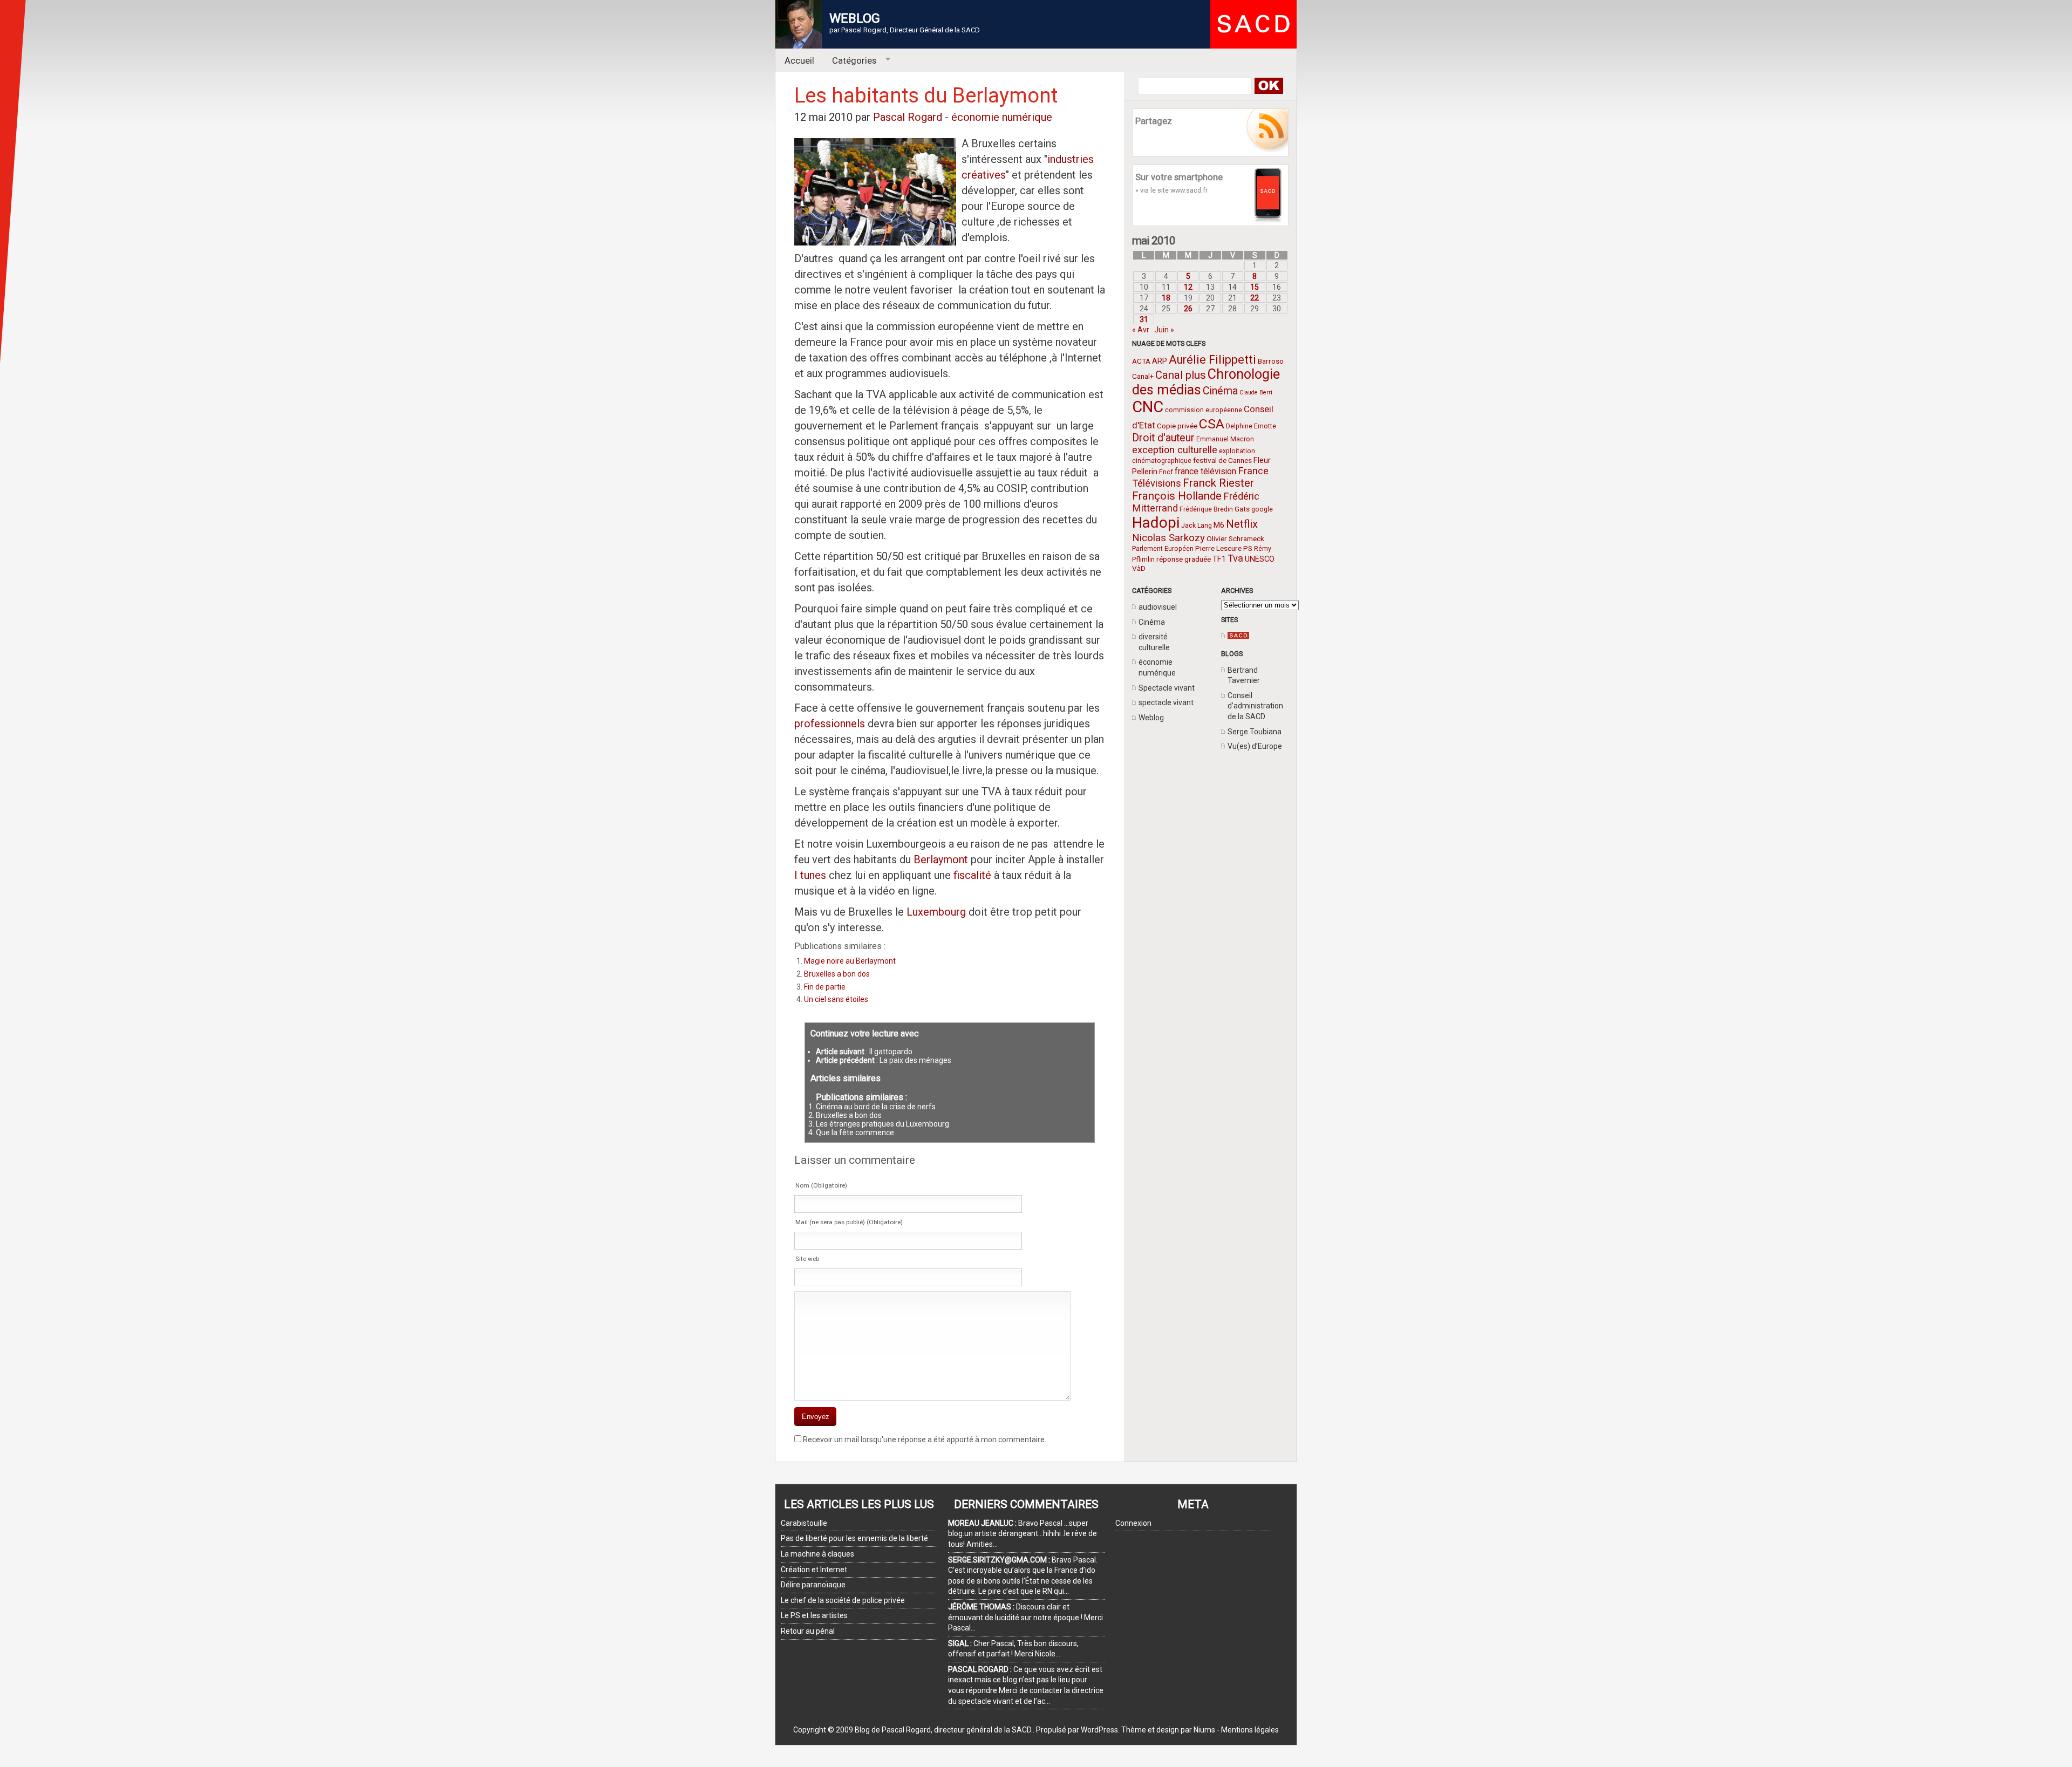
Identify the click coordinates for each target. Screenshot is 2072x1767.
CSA (1212, 424)
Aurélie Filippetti (1212, 360)
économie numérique (1002, 117)
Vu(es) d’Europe (1255, 746)
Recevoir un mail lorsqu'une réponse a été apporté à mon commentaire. (925, 1439)
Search (1268, 86)
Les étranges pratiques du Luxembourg (882, 1124)
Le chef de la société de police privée (843, 1600)
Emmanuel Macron (1225, 439)
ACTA (1141, 361)
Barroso (1271, 361)
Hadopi (1156, 523)
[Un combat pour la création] (1238, 636)
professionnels (830, 724)
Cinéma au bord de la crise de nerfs (876, 1107)
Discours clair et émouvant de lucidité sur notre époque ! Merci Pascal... (1025, 1617)
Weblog (1151, 718)
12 (1188, 287)
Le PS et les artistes (814, 1615)
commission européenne (1204, 410)
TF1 (1219, 559)
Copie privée (1177, 426)
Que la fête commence (855, 1132)
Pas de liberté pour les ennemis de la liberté (854, 1538)
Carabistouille (804, 1523)
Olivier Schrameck (1235, 538)
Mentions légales (1250, 1730)
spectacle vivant (1166, 702)
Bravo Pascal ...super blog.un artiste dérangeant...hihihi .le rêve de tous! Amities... (1023, 1534)
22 (1255, 298)
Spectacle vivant (1167, 688)
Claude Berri (1256, 393)
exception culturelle (1175, 450)
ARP (1160, 361)
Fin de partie (825, 987)
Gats (1242, 509)
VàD (1139, 568)
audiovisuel (1158, 607)
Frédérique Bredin (1206, 509)
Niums (1204, 1730)
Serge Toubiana (1255, 732)
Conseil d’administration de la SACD (1255, 706)
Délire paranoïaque (813, 1585)
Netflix (1242, 524)
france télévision (1205, 471)
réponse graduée (1184, 559)
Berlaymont (941, 859)
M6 (1219, 525)
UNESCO (1260, 559)
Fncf (1166, 472)
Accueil (799, 60)
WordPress (1099, 1730)
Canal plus (1181, 375)
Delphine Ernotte (1251, 426)
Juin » (1164, 330)
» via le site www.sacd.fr (1171, 190)
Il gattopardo (891, 1052)
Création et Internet (814, 1570)
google (1262, 509)
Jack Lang (1197, 526)
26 (1188, 309)
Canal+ (1143, 376)
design (1168, 1730)
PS (1248, 548)
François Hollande (1177, 496)
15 (1255, 287)
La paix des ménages (915, 1060)
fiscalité (971, 875)
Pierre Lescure (1218, 548)
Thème (1134, 1730)
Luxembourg (936, 912)
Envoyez (816, 1417)
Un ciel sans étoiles (836, 999)
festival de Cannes (1222, 460)
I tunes (810, 875)
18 (1166, 298)
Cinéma (1220, 391)
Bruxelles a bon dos (837, 974)
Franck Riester (1218, 483)
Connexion (1133, 1523)
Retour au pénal (808, 1631)
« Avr (1141, 330)
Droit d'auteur (1163, 438)
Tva (1235, 558)
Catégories (850, 61)
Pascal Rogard (908, 117)
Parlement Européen (1163, 549)
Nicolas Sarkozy (1168, 538)
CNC (1148, 407)
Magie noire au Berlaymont (850, 961)
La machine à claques (817, 1554)
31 (1144, 319)
